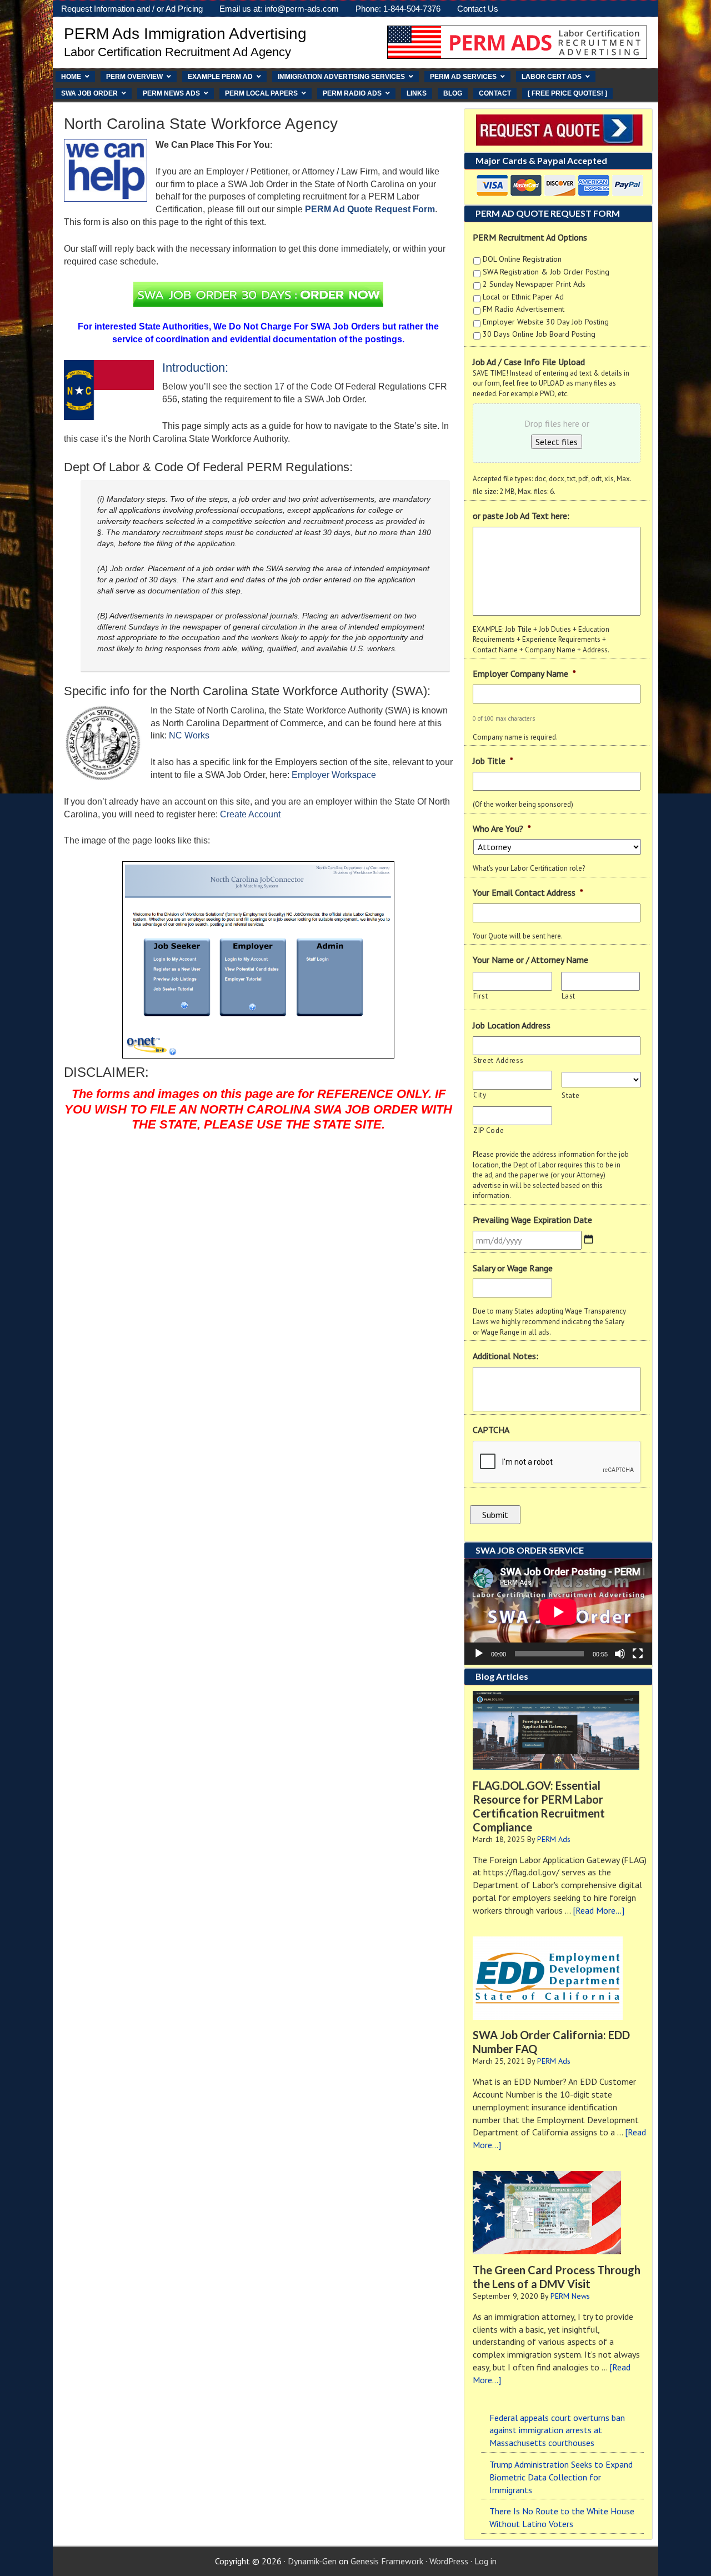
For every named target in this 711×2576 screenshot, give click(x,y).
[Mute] (620, 1654)
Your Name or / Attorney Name (530, 960)
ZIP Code (489, 1130)
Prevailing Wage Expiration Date (532, 1220)
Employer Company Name (524, 673)
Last (569, 996)
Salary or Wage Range (513, 1268)
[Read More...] (599, 1910)
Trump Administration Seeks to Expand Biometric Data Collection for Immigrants (561, 2477)
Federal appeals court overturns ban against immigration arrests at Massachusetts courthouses (557, 2430)
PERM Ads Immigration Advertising (185, 34)
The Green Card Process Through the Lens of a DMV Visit (557, 2277)
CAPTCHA (491, 1430)
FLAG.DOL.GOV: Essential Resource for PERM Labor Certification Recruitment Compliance (539, 1806)
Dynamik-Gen (312, 2561)
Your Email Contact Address (528, 892)
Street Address (498, 1060)
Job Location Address (512, 1025)
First (480, 996)
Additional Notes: (505, 1356)
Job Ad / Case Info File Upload (529, 362)
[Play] (479, 1654)
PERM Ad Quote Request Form (370, 209)
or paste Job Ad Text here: (521, 516)
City (480, 1095)
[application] (558, 1612)
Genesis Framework (387, 2561)
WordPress (449, 2561)
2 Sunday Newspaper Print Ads (534, 284)
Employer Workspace (334, 775)
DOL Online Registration (522, 259)
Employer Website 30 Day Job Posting (546, 322)
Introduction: (195, 368)
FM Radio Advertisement (524, 309)
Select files (557, 442)
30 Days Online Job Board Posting (539, 334)
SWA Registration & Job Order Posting (546, 272)
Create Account (250, 814)
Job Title (493, 761)
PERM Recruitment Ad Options (530, 237)
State (570, 1095)
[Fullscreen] (638, 1654)
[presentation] (557, 1462)
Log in (485, 2561)
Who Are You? (502, 828)
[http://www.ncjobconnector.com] (258, 960)
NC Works (189, 735)
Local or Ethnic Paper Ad (523, 297)
